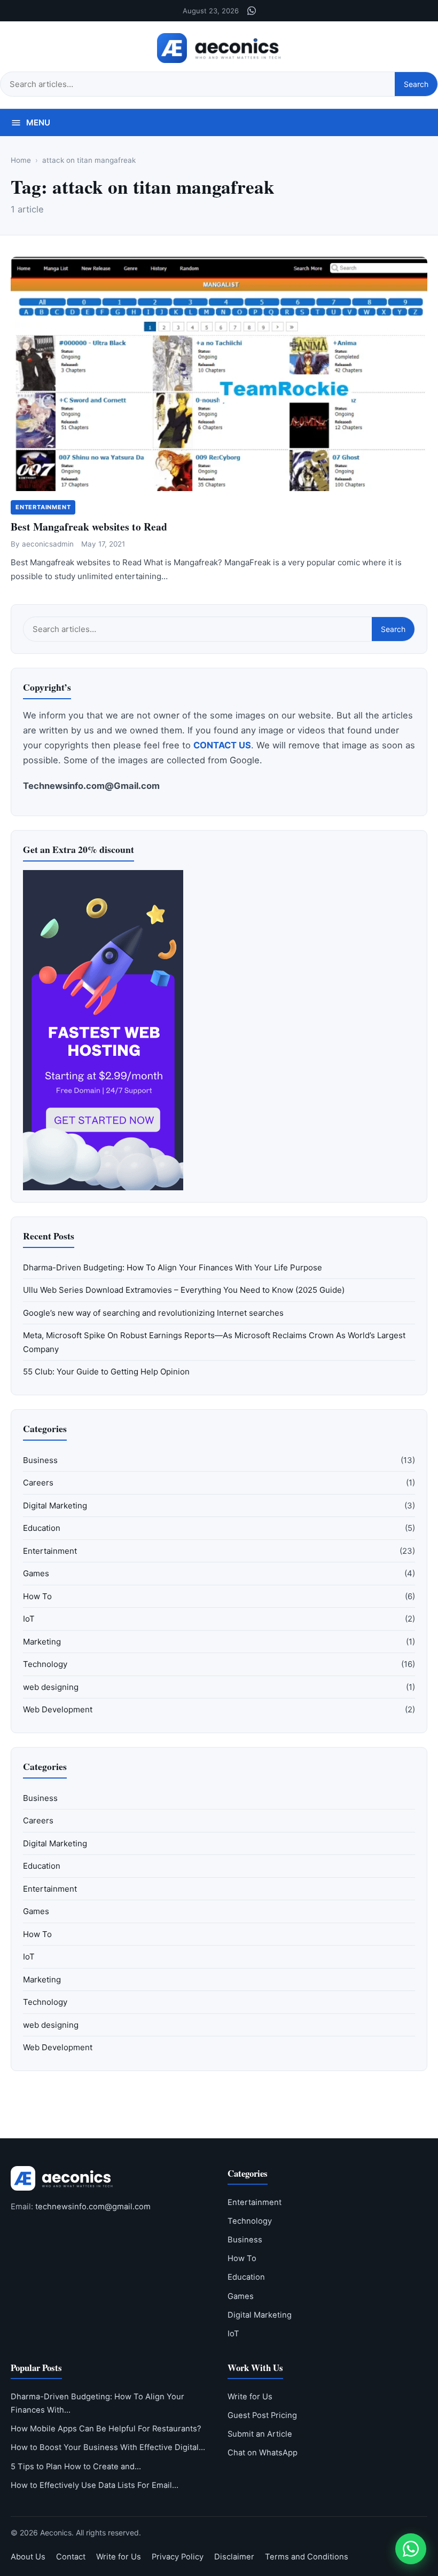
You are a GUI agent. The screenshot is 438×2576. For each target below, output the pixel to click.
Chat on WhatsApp (263, 2453)
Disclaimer (234, 2557)
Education (42, 1528)
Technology (45, 1664)
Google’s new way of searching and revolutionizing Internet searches (153, 1313)
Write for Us (250, 2397)
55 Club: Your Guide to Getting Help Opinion (106, 1372)
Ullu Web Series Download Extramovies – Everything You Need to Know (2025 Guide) (184, 1290)
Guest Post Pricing (262, 2415)
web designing (51, 1687)
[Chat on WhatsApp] (411, 2549)
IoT (29, 1619)
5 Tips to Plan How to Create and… (76, 2467)
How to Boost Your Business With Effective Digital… (108, 2447)
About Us (28, 2557)
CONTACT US (222, 745)
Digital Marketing (55, 1506)
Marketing (42, 1642)
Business (40, 1460)
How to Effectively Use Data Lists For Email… (95, 2485)
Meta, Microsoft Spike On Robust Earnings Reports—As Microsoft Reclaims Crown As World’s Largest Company (214, 1342)
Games (36, 1573)
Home (21, 160)
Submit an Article (260, 2434)
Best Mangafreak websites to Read (89, 527)
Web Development (58, 1709)
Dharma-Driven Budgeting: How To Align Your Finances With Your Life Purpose (173, 1267)
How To (37, 1596)
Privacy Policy (178, 2557)
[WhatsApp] (252, 11)
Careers (38, 1483)
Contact (71, 2557)
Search (416, 84)
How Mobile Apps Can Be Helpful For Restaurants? (106, 2429)
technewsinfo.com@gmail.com (93, 2207)
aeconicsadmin (48, 544)
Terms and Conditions (307, 2557)
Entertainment (43, 507)
